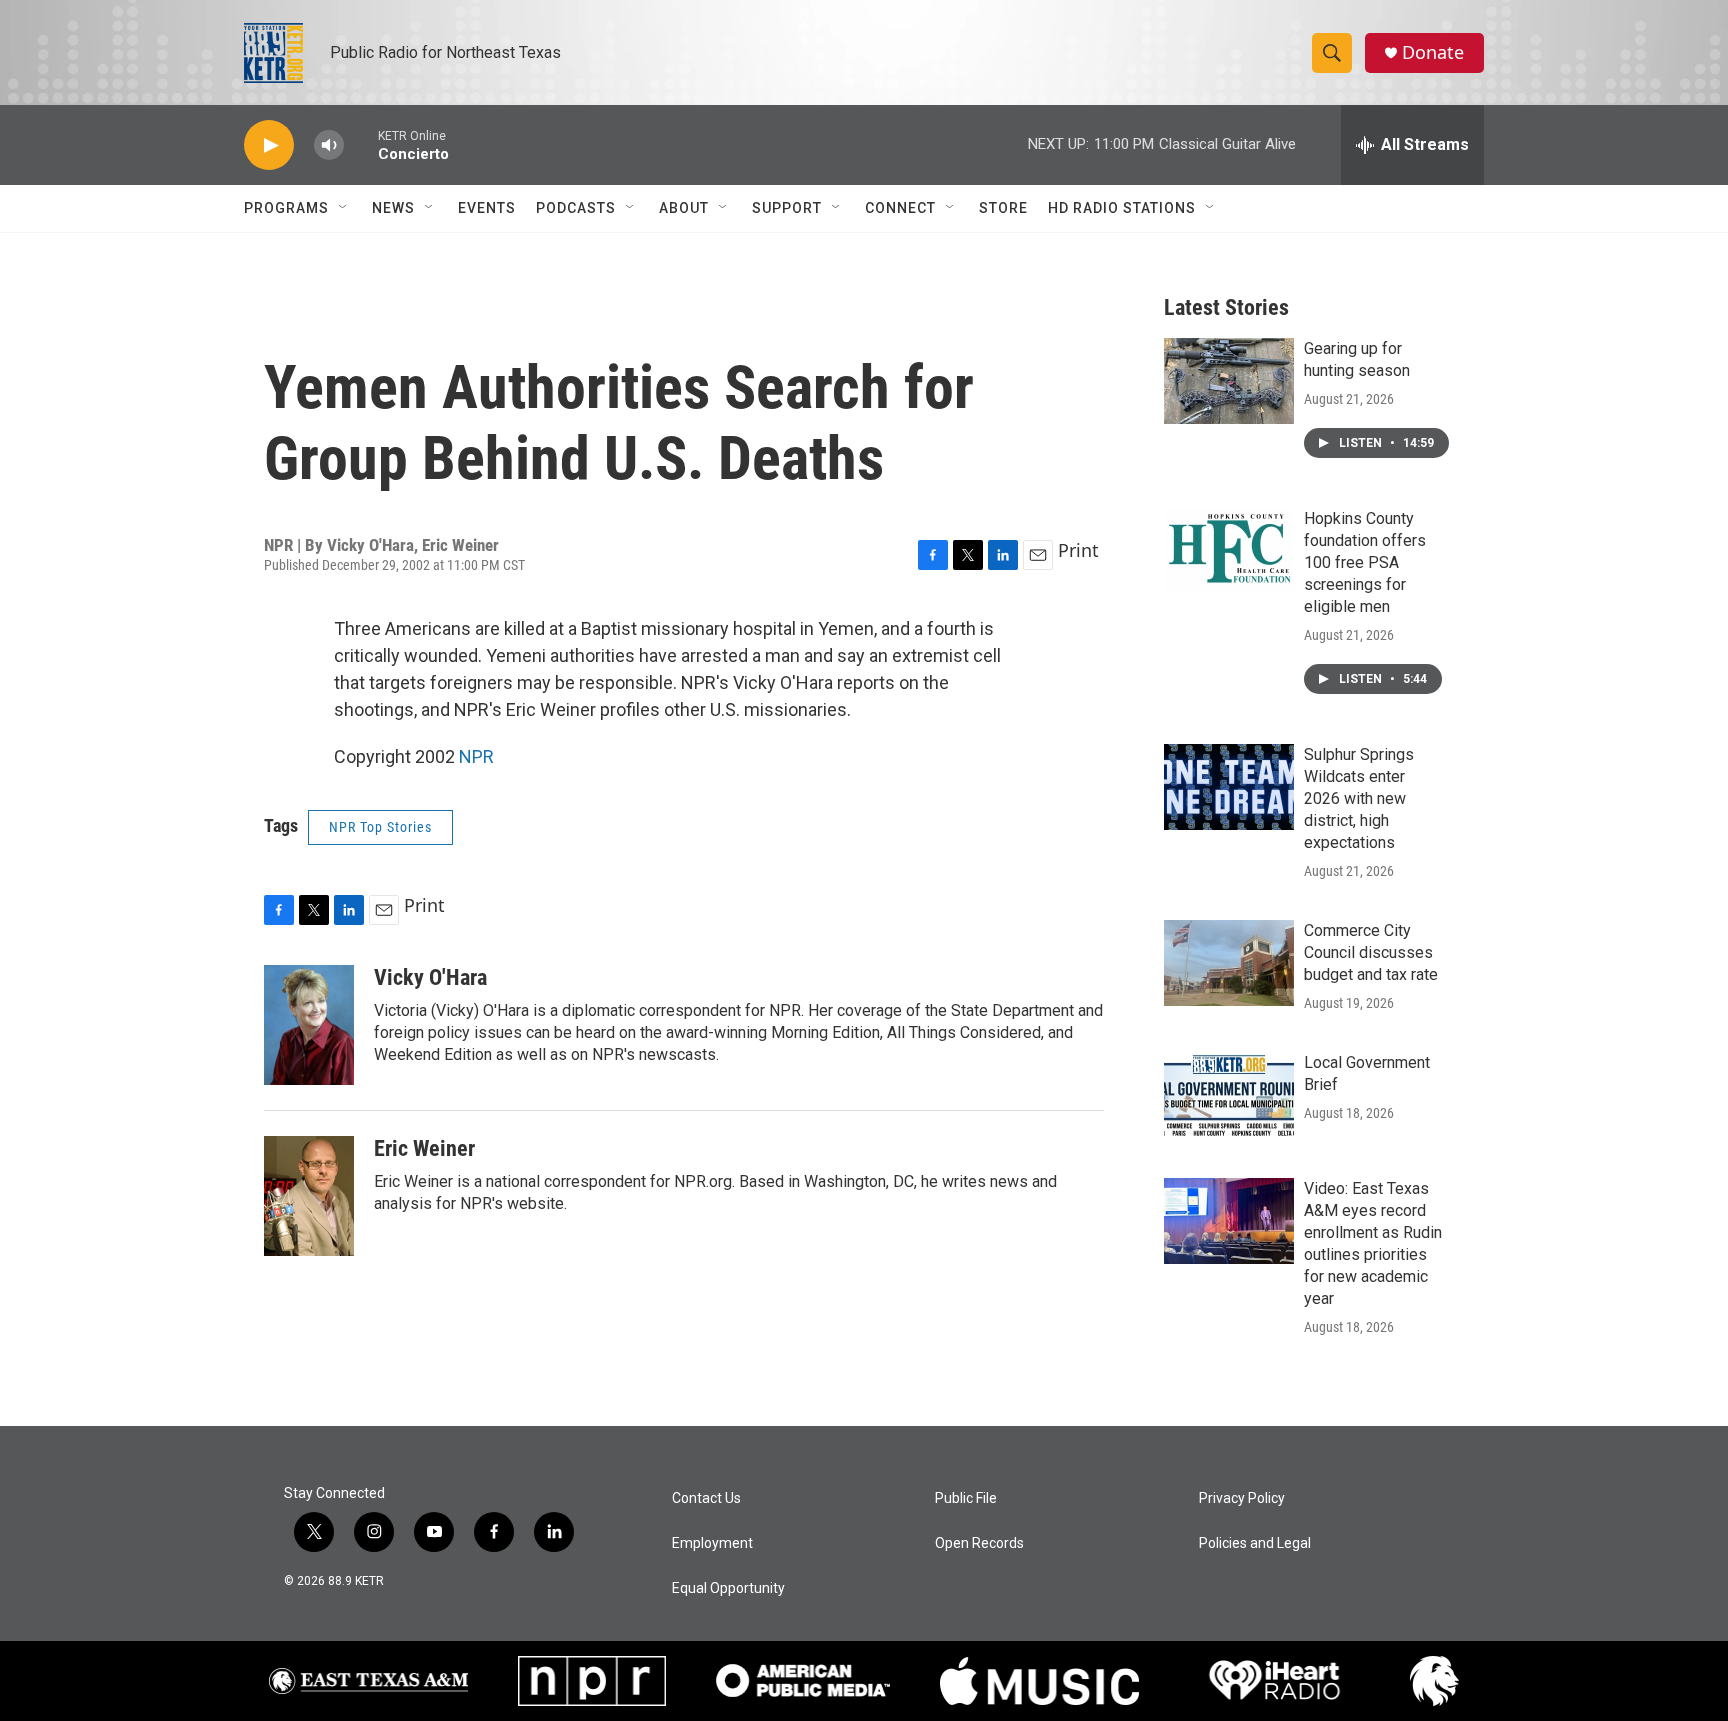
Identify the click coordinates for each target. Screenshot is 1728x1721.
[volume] (329, 145)
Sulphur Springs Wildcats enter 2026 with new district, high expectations (1359, 798)
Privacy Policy (1242, 1498)
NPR (476, 756)
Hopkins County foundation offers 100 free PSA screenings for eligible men (1365, 562)
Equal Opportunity (728, 1588)
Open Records (979, 1543)
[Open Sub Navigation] (344, 208)
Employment (712, 1543)
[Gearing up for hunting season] (1229, 381)
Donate (1433, 52)
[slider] (361, 144)
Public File (966, 1498)
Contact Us (706, 1498)
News (393, 208)
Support (787, 208)
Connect (900, 208)
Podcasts (576, 208)
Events (487, 208)
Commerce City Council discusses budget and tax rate (1371, 952)
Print (1078, 550)
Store (1003, 208)
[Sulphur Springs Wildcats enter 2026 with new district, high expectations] (1229, 787)
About (684, 208)
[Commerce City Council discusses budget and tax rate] (1229, 963)
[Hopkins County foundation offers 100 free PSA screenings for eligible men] (1229, 551)
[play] (269, 145)
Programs (286, 208)
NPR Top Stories (380, 827)
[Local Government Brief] (1229, 1095)
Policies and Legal (1255, 1543)
